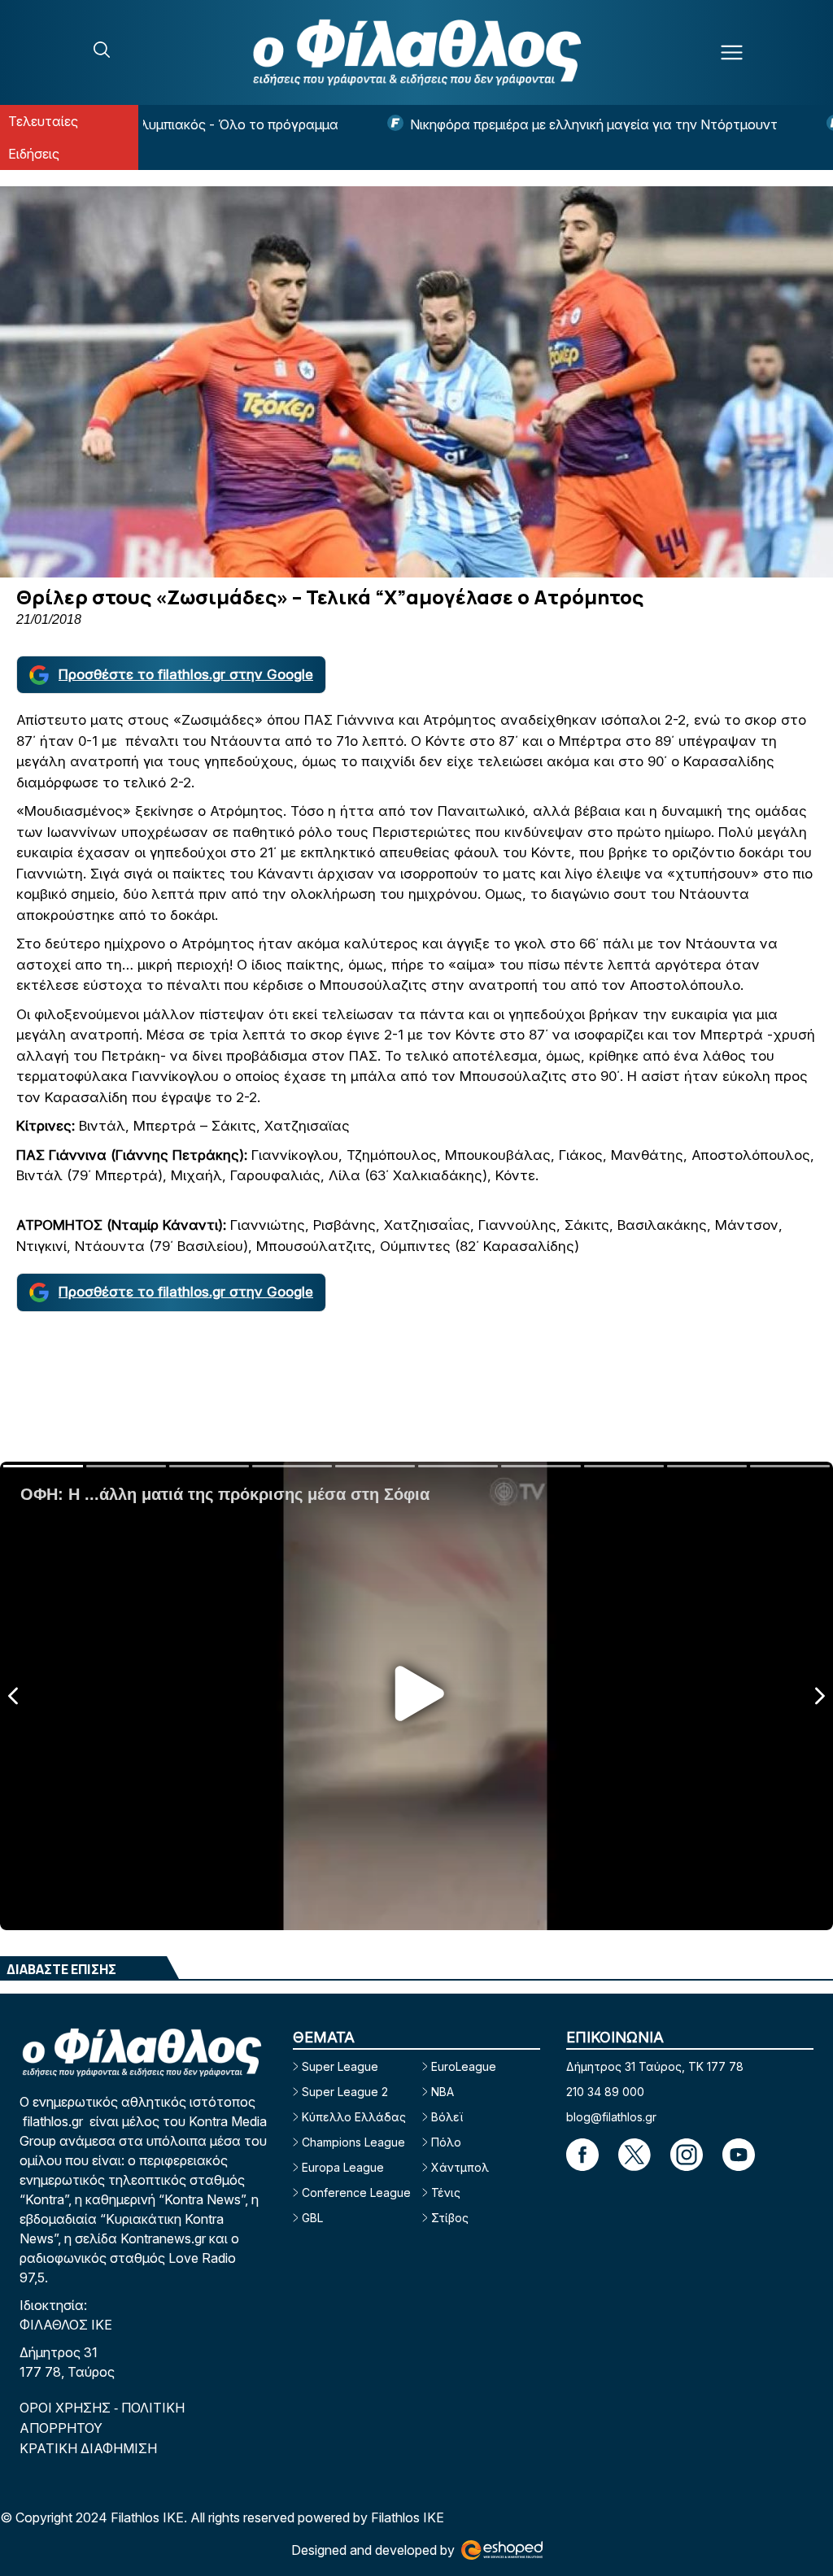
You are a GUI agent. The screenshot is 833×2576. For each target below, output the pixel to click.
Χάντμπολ (460, 2167)
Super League (340, 2066)
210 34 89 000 (605, 2092)
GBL (312, 2218)
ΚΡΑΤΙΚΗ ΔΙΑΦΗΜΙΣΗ (88, 2448)
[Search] (102, 50)
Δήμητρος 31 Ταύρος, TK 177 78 (655, 2066)
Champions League (353, 2142)
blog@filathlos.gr (611, 2117)
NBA (443, 2092)
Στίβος (450, 2218)
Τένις (446, 2192)
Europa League (343, 2167)
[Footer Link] (582, 2155)
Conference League (356, 2192)
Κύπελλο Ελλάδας (354, 2117)
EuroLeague (464, 2066)
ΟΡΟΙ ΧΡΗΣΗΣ (67, 2408)
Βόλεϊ (447, 2117)
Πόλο (446, 2142)
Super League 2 (345, 2092)
